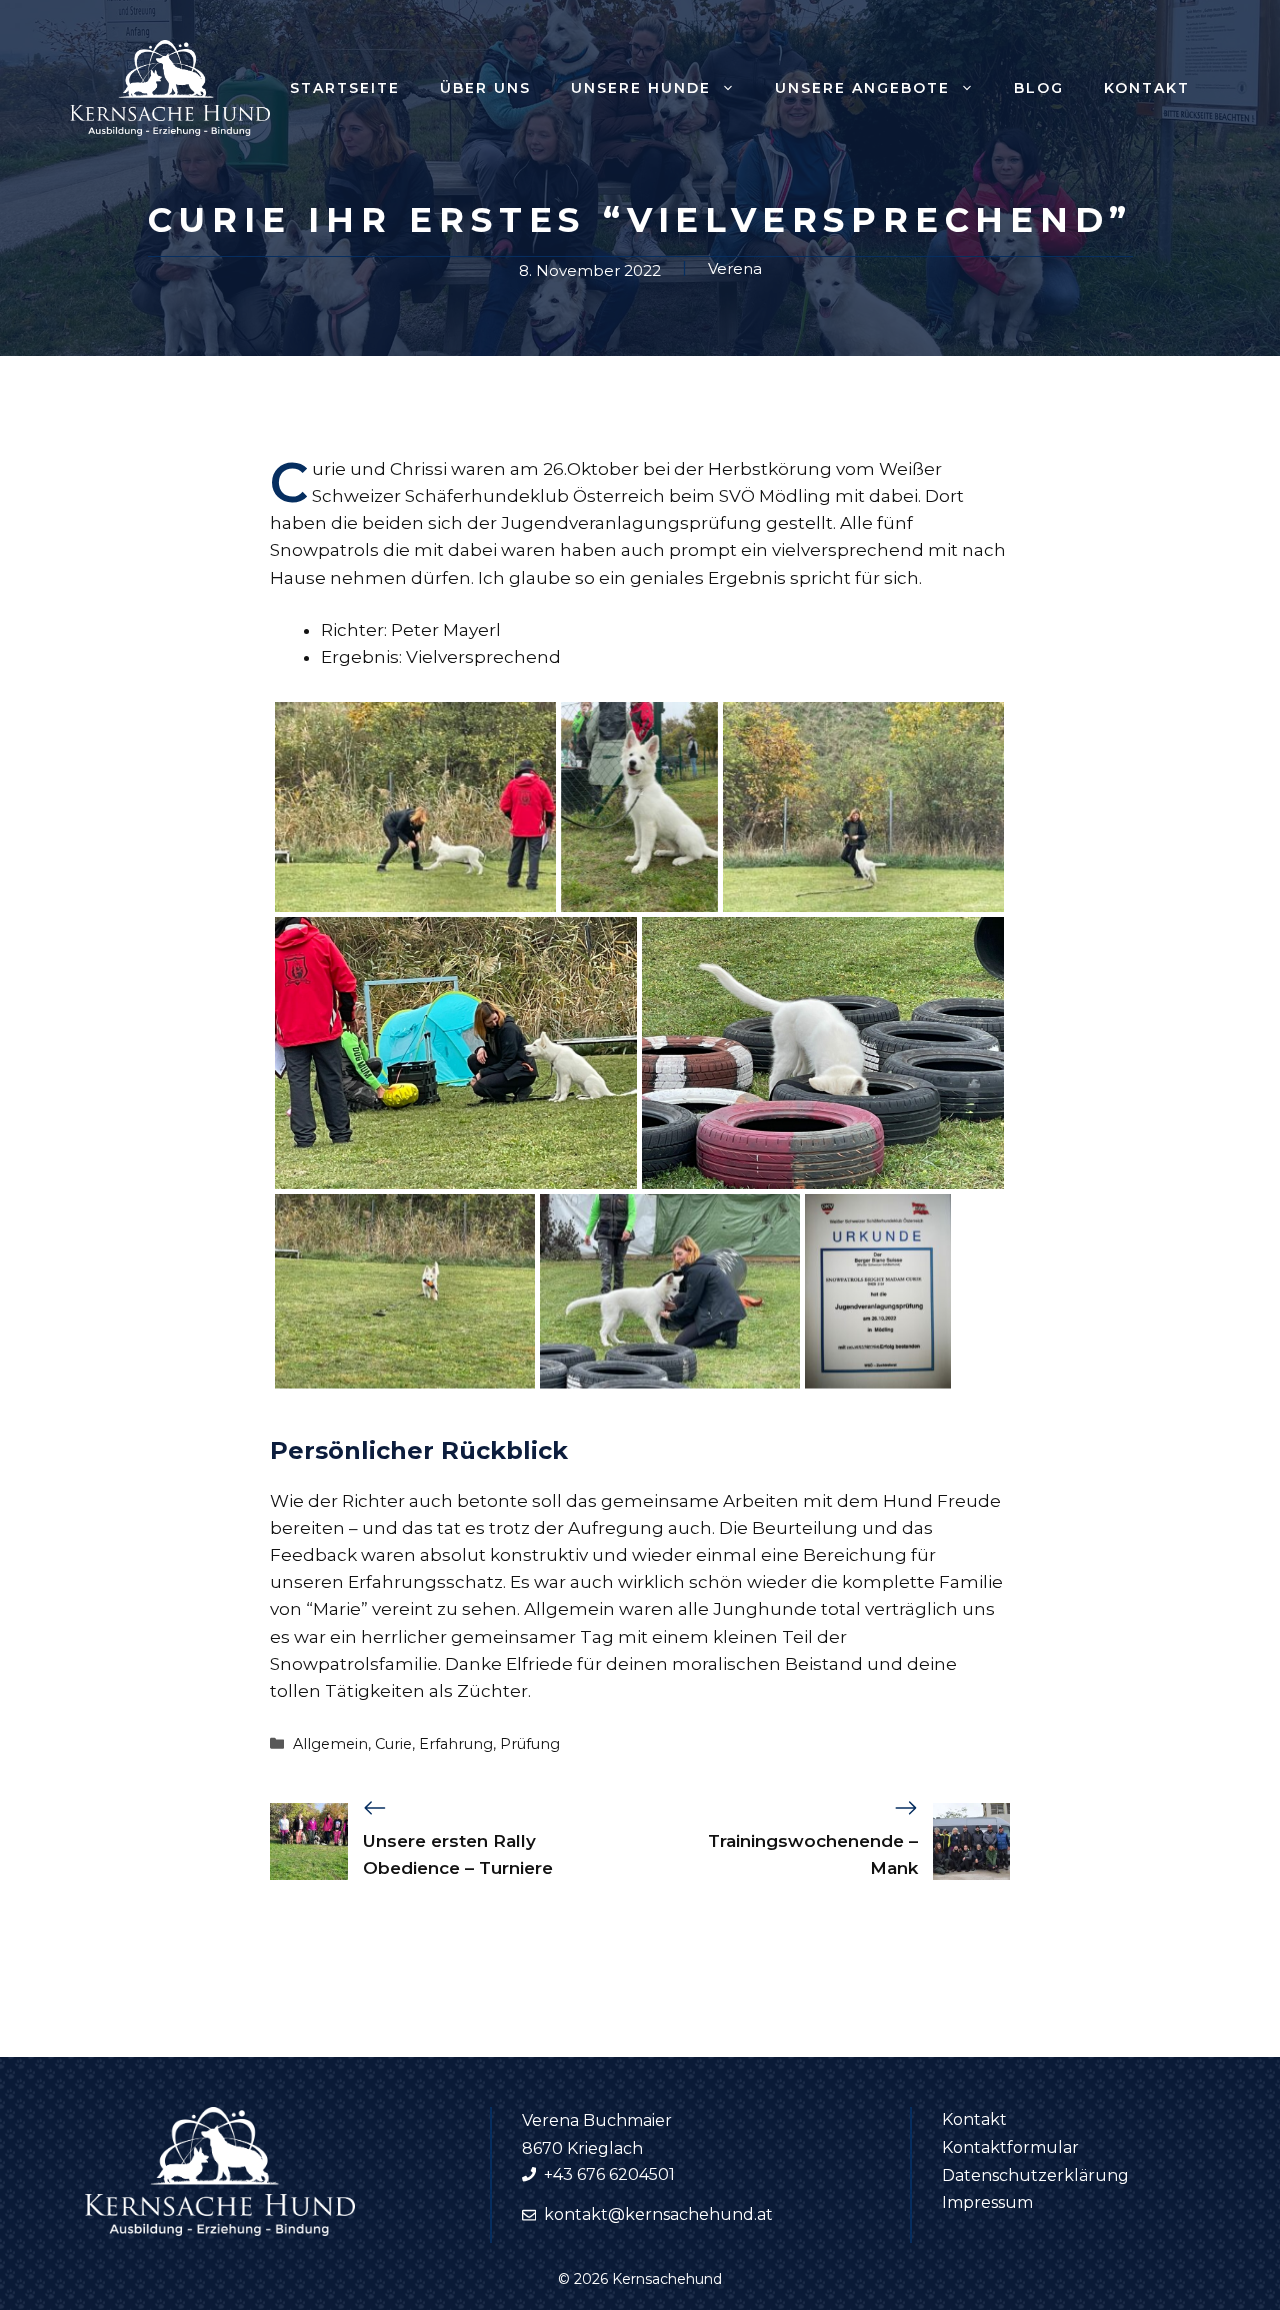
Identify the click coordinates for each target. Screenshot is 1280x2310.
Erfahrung (456, 1744)
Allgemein (330, 1744)
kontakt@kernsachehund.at (658, 2214)
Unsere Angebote (862, 88)
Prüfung (530, 1744)
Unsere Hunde (641, 88)
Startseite (345, 88)
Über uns (485, 88)
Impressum (987, 2202)
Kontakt (1147, 88)
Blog (1039, 88)
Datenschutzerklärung (1035, 2175)
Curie (393, 1744)
